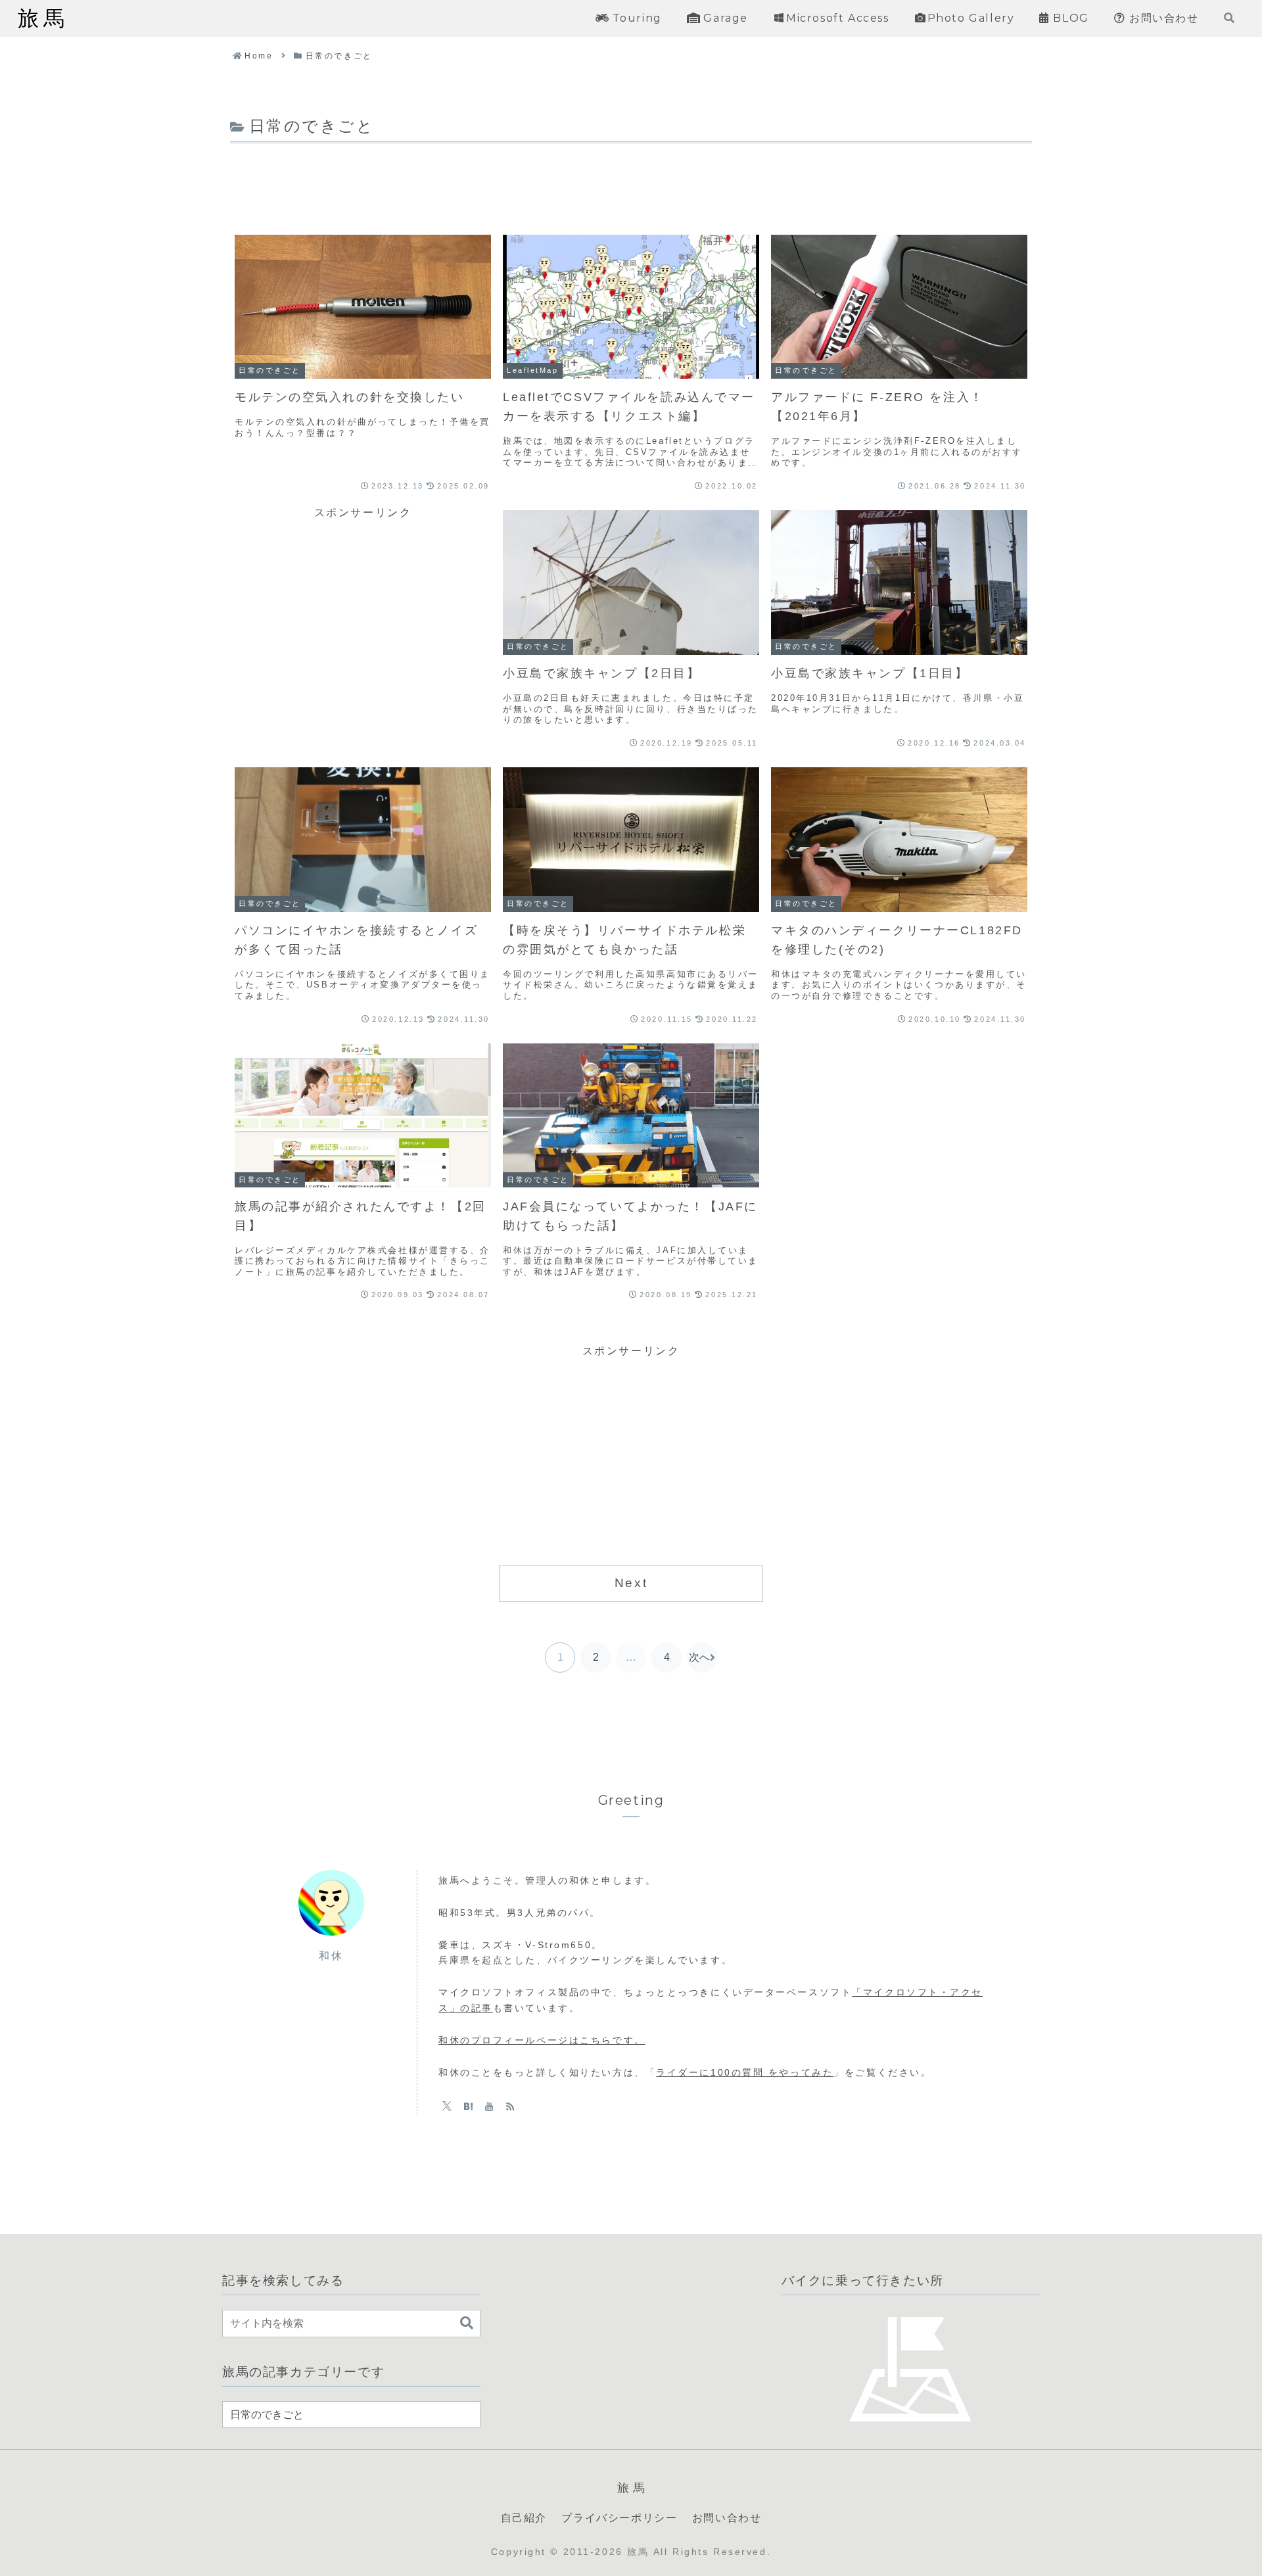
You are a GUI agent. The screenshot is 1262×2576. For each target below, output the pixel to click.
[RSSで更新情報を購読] (510, 2106)
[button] (467, 2323)
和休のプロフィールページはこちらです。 (542, 2040)
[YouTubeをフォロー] (489, 2106)
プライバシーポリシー (619, 2518)
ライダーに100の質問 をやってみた (745, 2072)
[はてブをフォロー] (468, 2106)
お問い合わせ (727, 2518)
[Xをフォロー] (447, 2106)
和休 (331, 1956)
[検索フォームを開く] (1229, 18)
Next (631, 1583)
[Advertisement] (631, 183)
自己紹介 (524, 2518)
